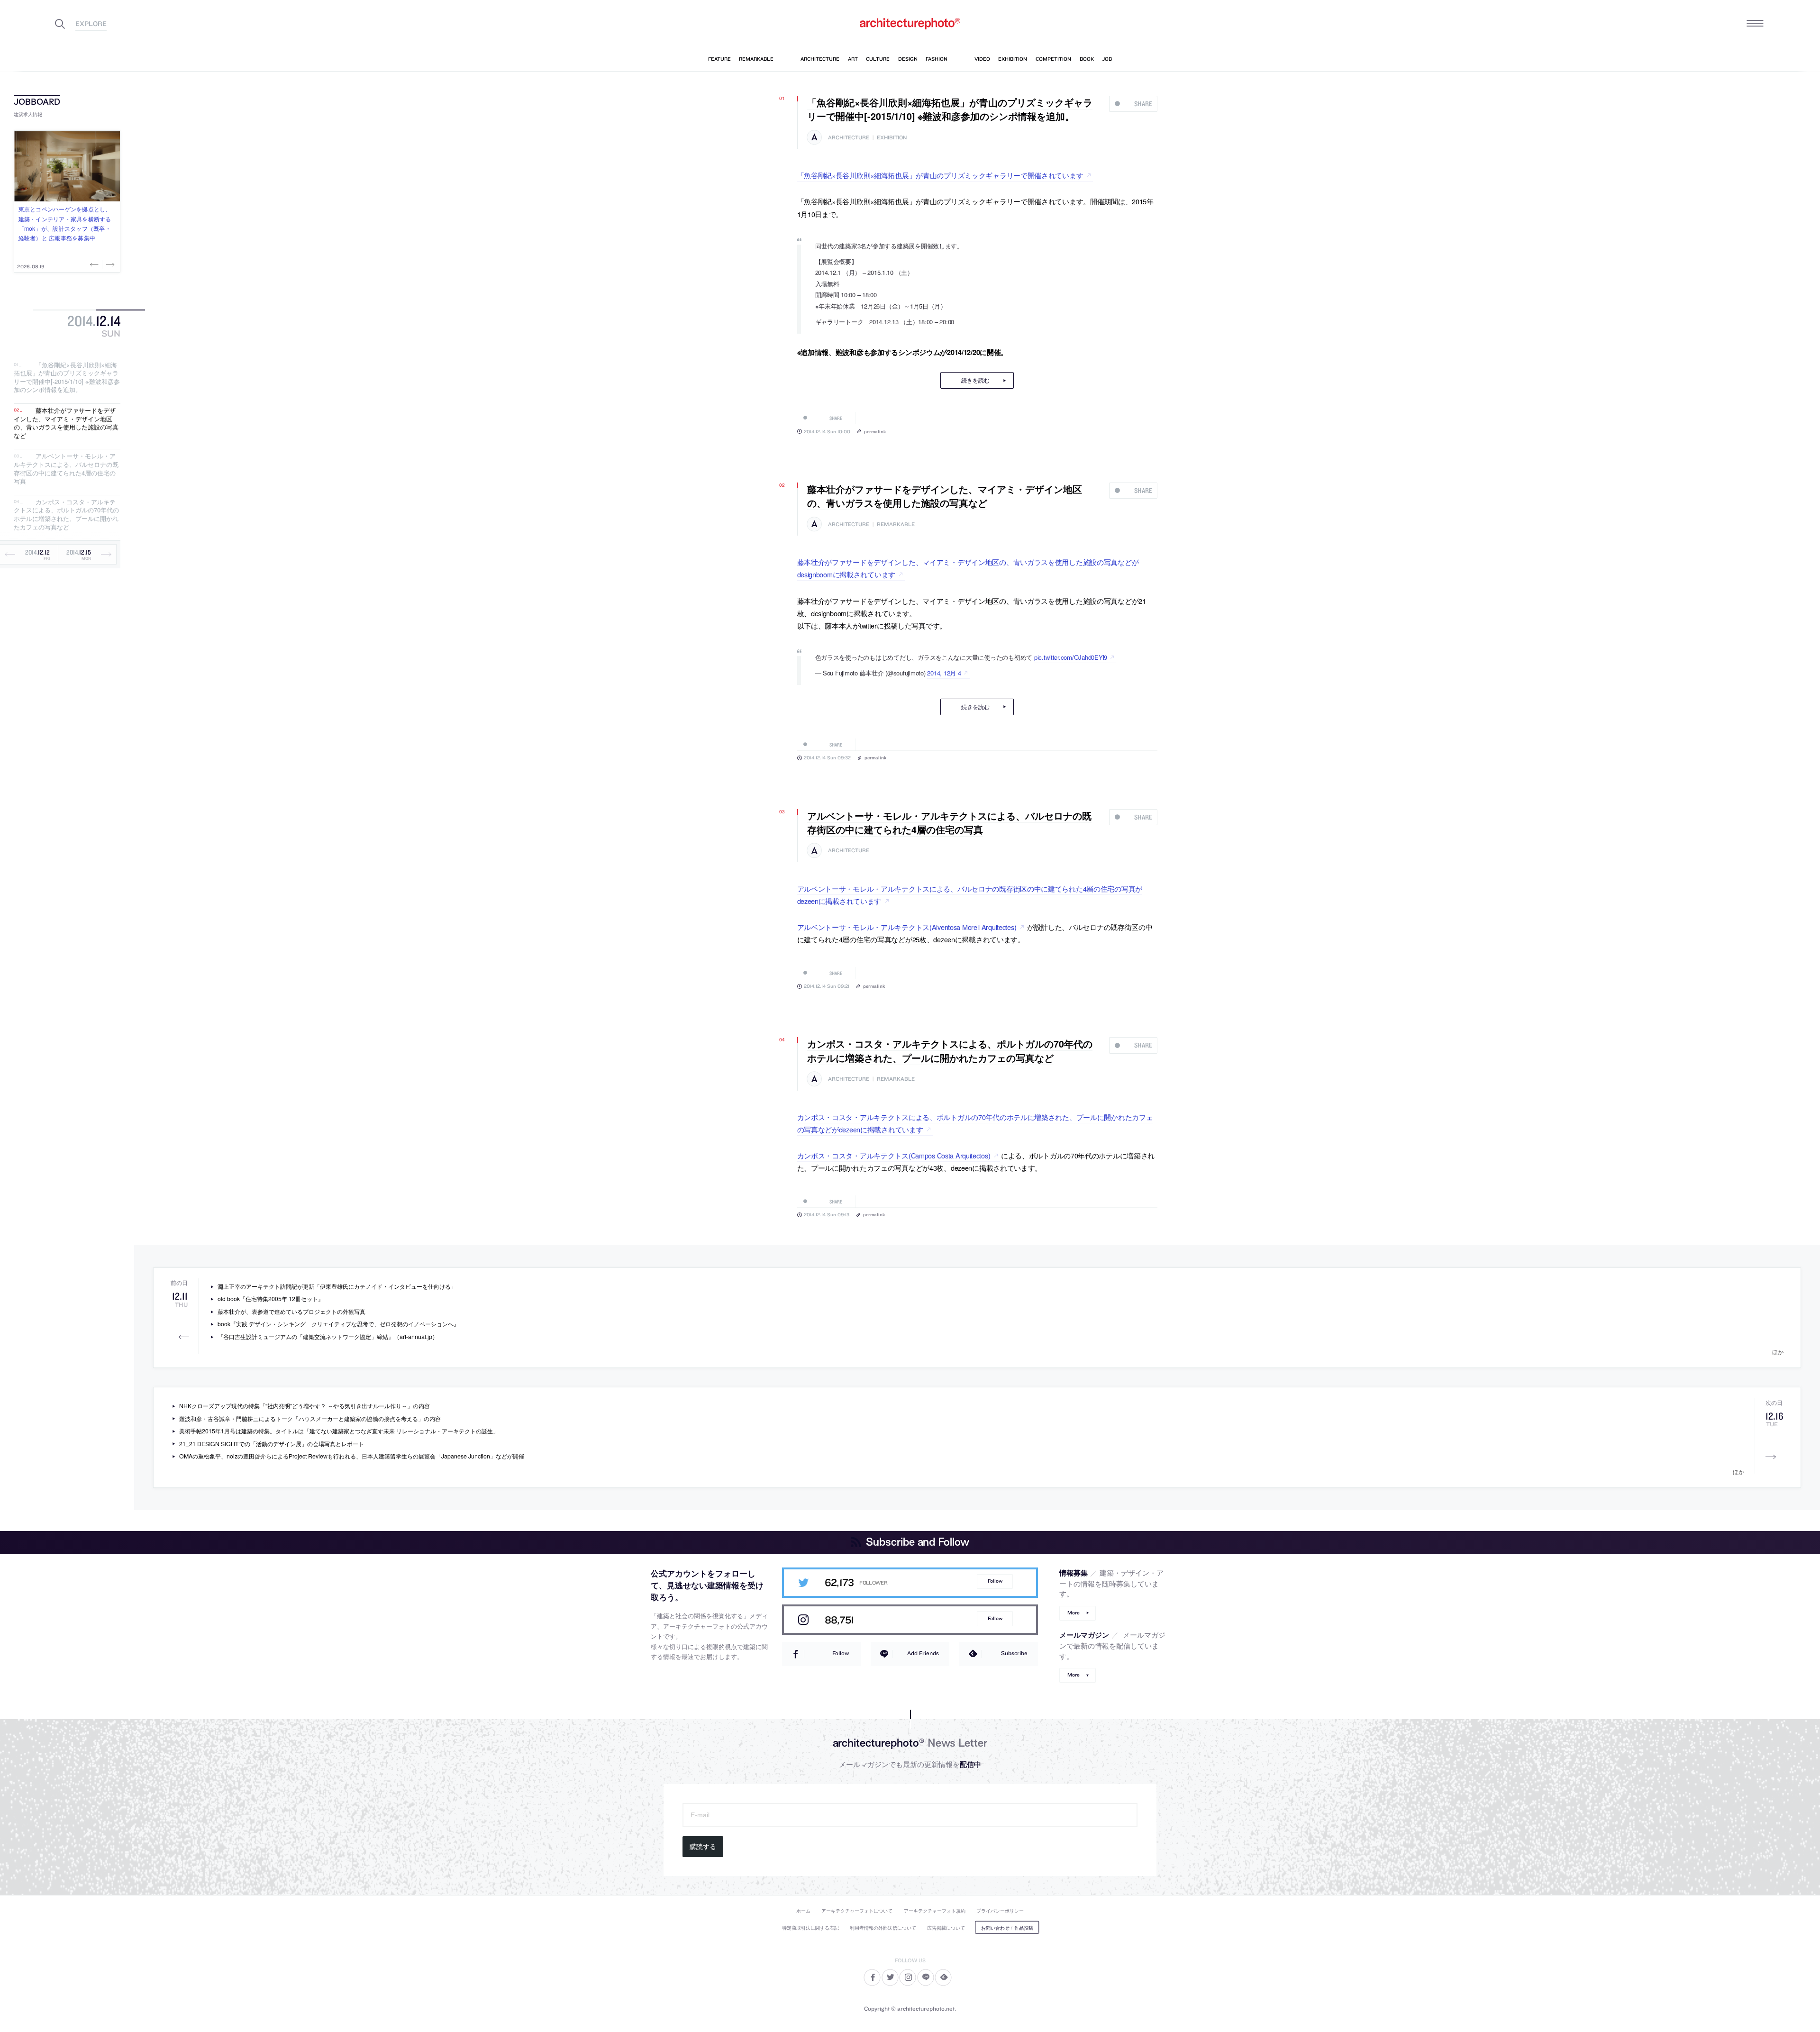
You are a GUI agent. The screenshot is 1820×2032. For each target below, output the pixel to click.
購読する (703, 1847)
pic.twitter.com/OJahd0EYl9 (1071, 657)
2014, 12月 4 (944, 673)
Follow (995, 1581)
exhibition (892, 138)
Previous (95, 264)
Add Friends (923, 1653)
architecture (849, 138)
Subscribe (1014, 1653)
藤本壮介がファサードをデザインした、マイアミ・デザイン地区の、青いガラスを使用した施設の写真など (66, 423)
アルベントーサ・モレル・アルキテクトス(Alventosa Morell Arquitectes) (907, 927)
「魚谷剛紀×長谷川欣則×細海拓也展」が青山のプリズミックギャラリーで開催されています (940, 175)
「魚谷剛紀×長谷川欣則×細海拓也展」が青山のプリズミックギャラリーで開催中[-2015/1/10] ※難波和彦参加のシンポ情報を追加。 (67, 377)
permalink (875, 431)
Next (109, 264)
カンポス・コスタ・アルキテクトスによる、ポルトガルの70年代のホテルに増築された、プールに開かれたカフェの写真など (66, 514)
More (1074, 1613)
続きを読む (975, 380)
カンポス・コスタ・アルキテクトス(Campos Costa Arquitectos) (894, 1155)
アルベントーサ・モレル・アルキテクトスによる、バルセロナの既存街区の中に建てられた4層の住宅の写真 (66, 469)
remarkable (896, 524)
